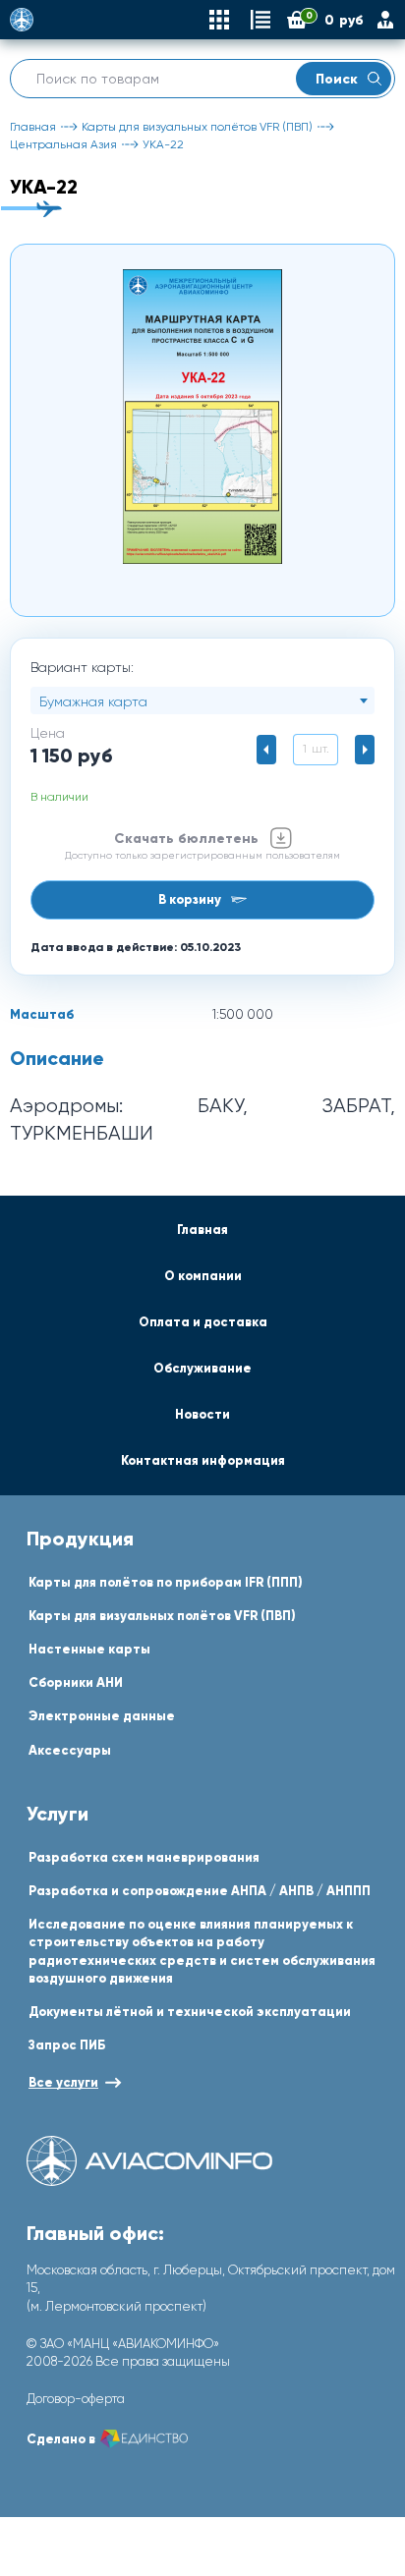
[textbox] (202, 701)
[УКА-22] (202, 417)
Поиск (337, 79)
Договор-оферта (76, 2399)
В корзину (190, 899)
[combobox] (202, 700)
